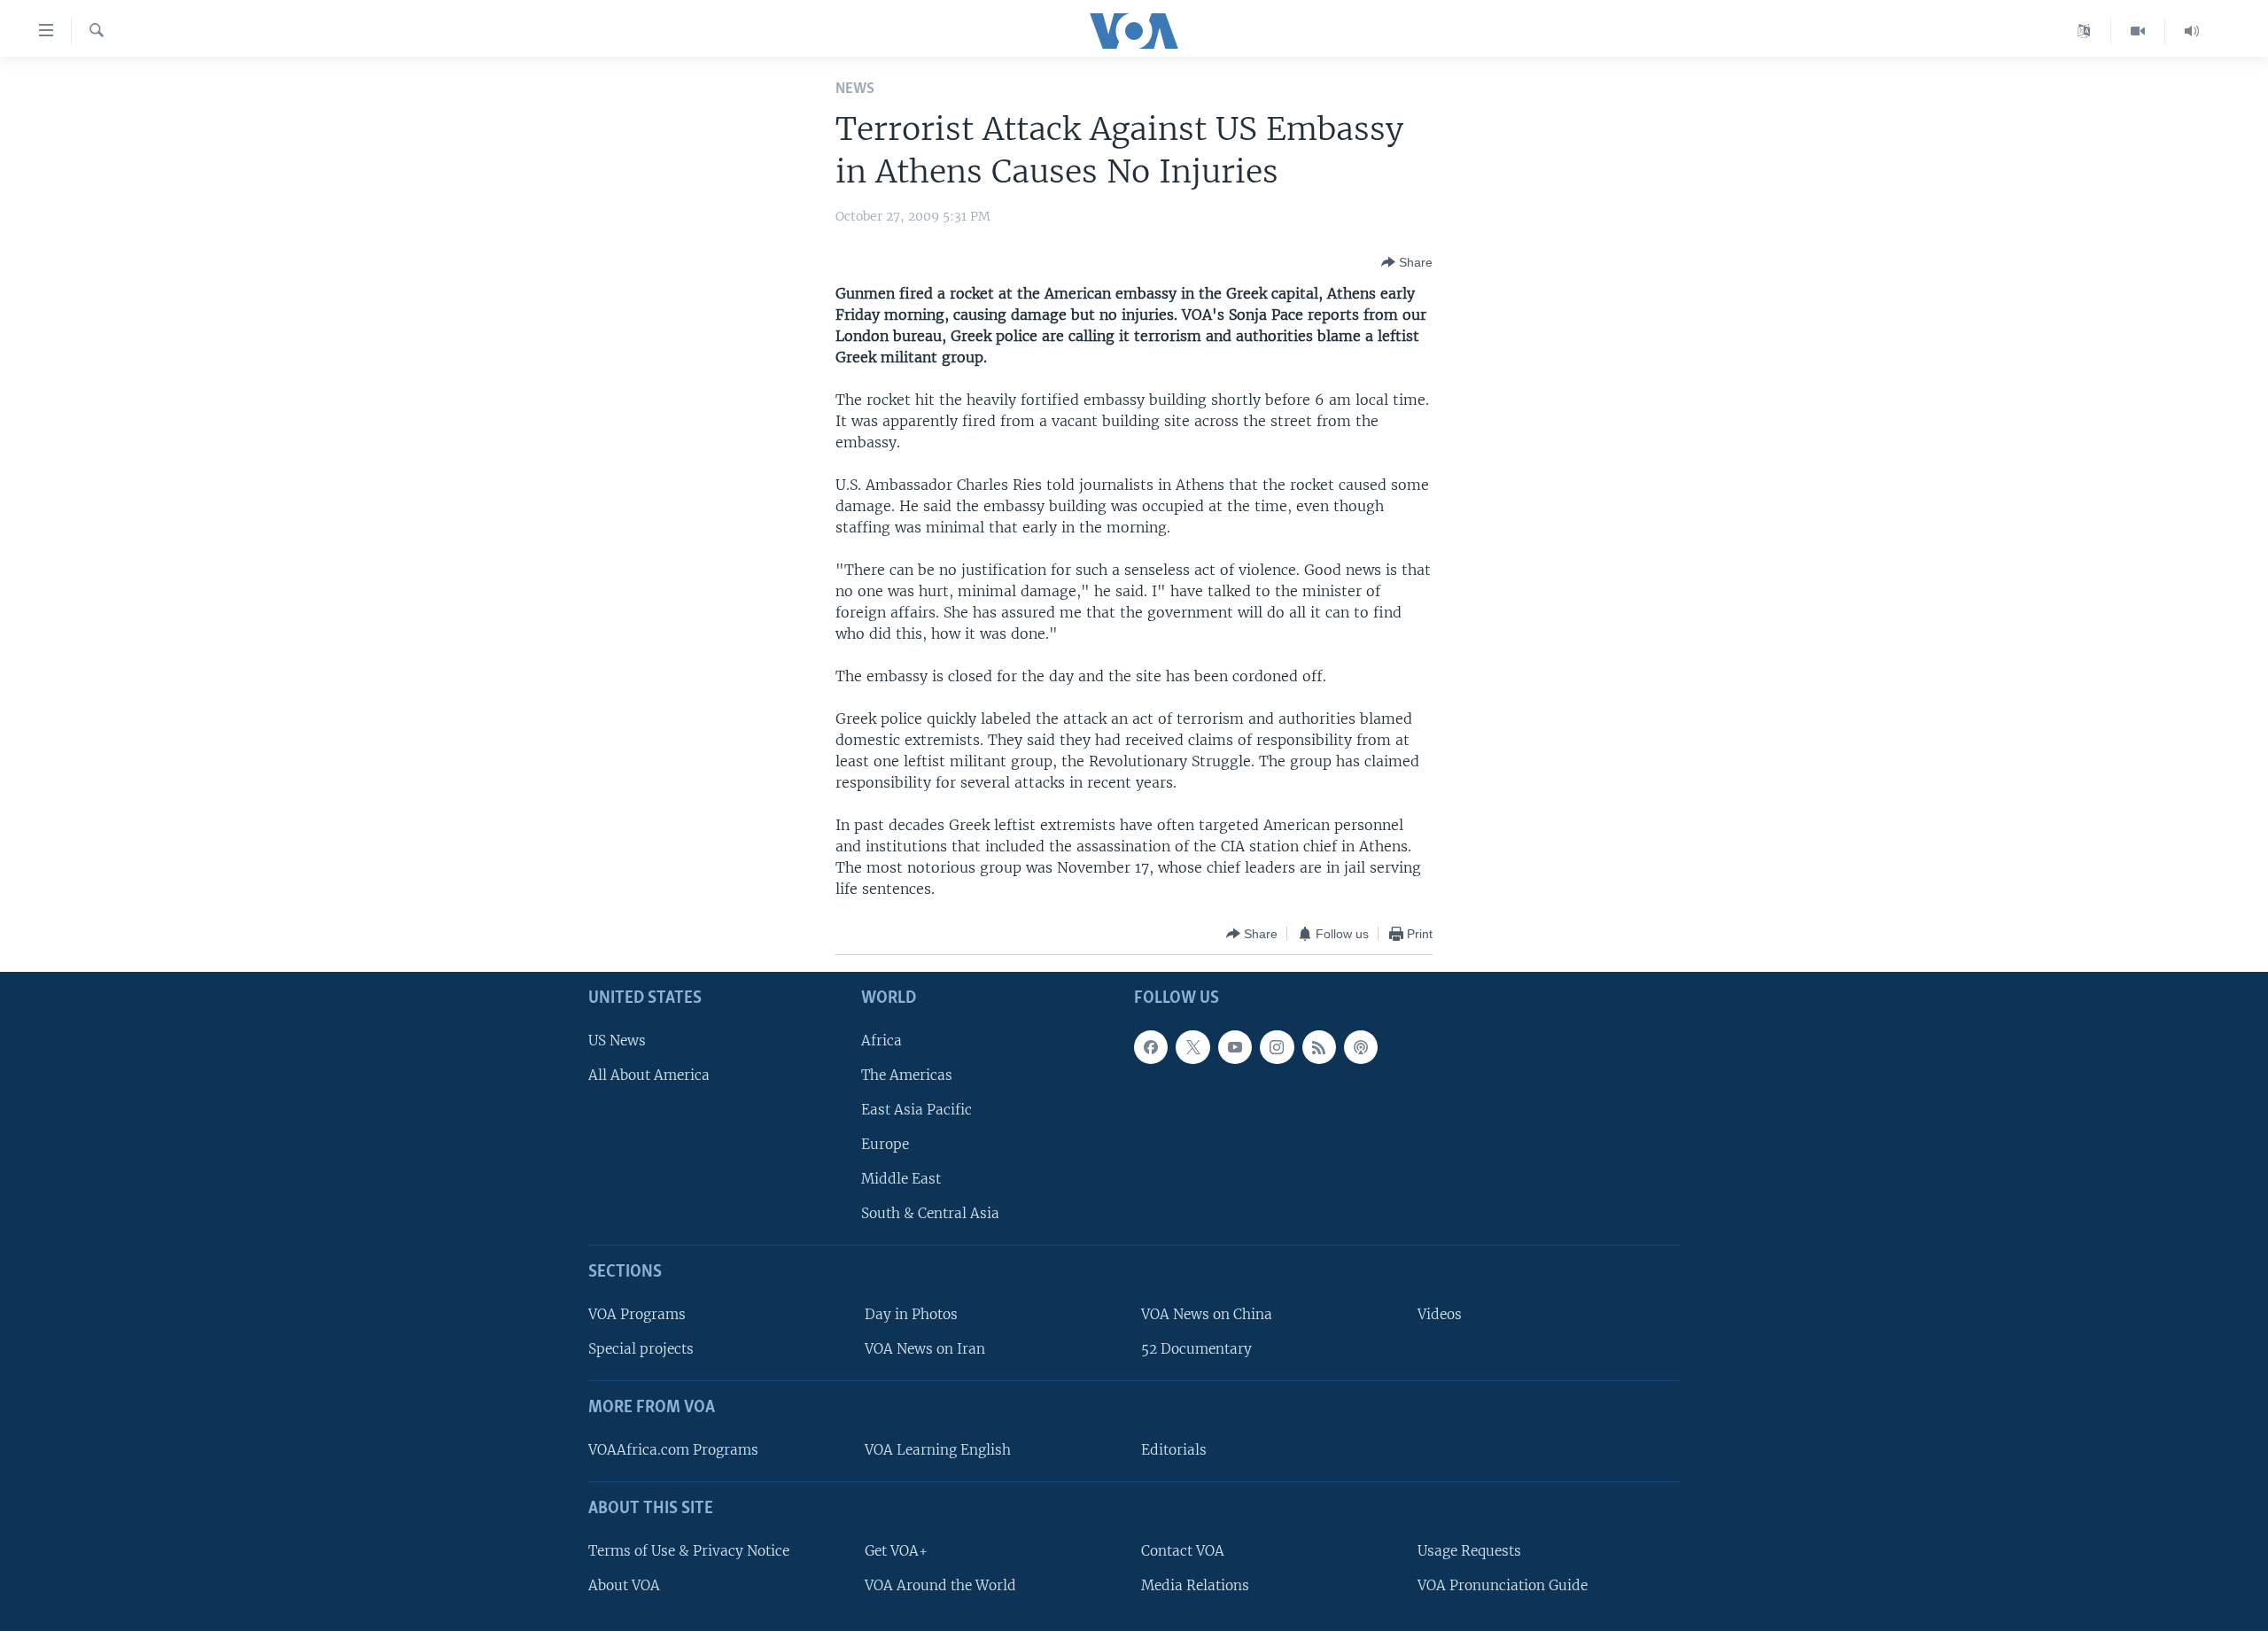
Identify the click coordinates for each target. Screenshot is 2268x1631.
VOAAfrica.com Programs (673, 1450)
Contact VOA (1183, 1551)
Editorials (1174, 1450)
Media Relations (1195, 1585)
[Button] (1407, 262)
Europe (885, 1144)
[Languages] (2084, 31)
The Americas (907, 1075)
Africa (882, 1041)
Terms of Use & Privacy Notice (689, 1551)
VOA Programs (637, 1314)
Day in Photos (911, 1314)
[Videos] (2138, 31)
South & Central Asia (930, 1214)
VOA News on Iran (925, 1350)
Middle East (901, 1180)
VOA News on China (1207, 1314)
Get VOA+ (896, 1551)
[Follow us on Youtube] (1235, 1047)
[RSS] (1319, 1047)
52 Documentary (1196, 1350)
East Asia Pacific (917, 1110)
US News (617, 1041)
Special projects (641, 1350)
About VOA (624, 1585)
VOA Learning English (938, 1450)
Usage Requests (1469, 1551)
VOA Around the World (940, 1585)
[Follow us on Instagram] (1277, 1047)
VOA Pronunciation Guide (1503, 1585)
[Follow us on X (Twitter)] (1192, 1047)
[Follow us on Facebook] (1151, 1047)
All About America (649, 1075)
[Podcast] (1361, 1047)
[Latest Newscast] (2192, 31)
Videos (1440, 1314)
